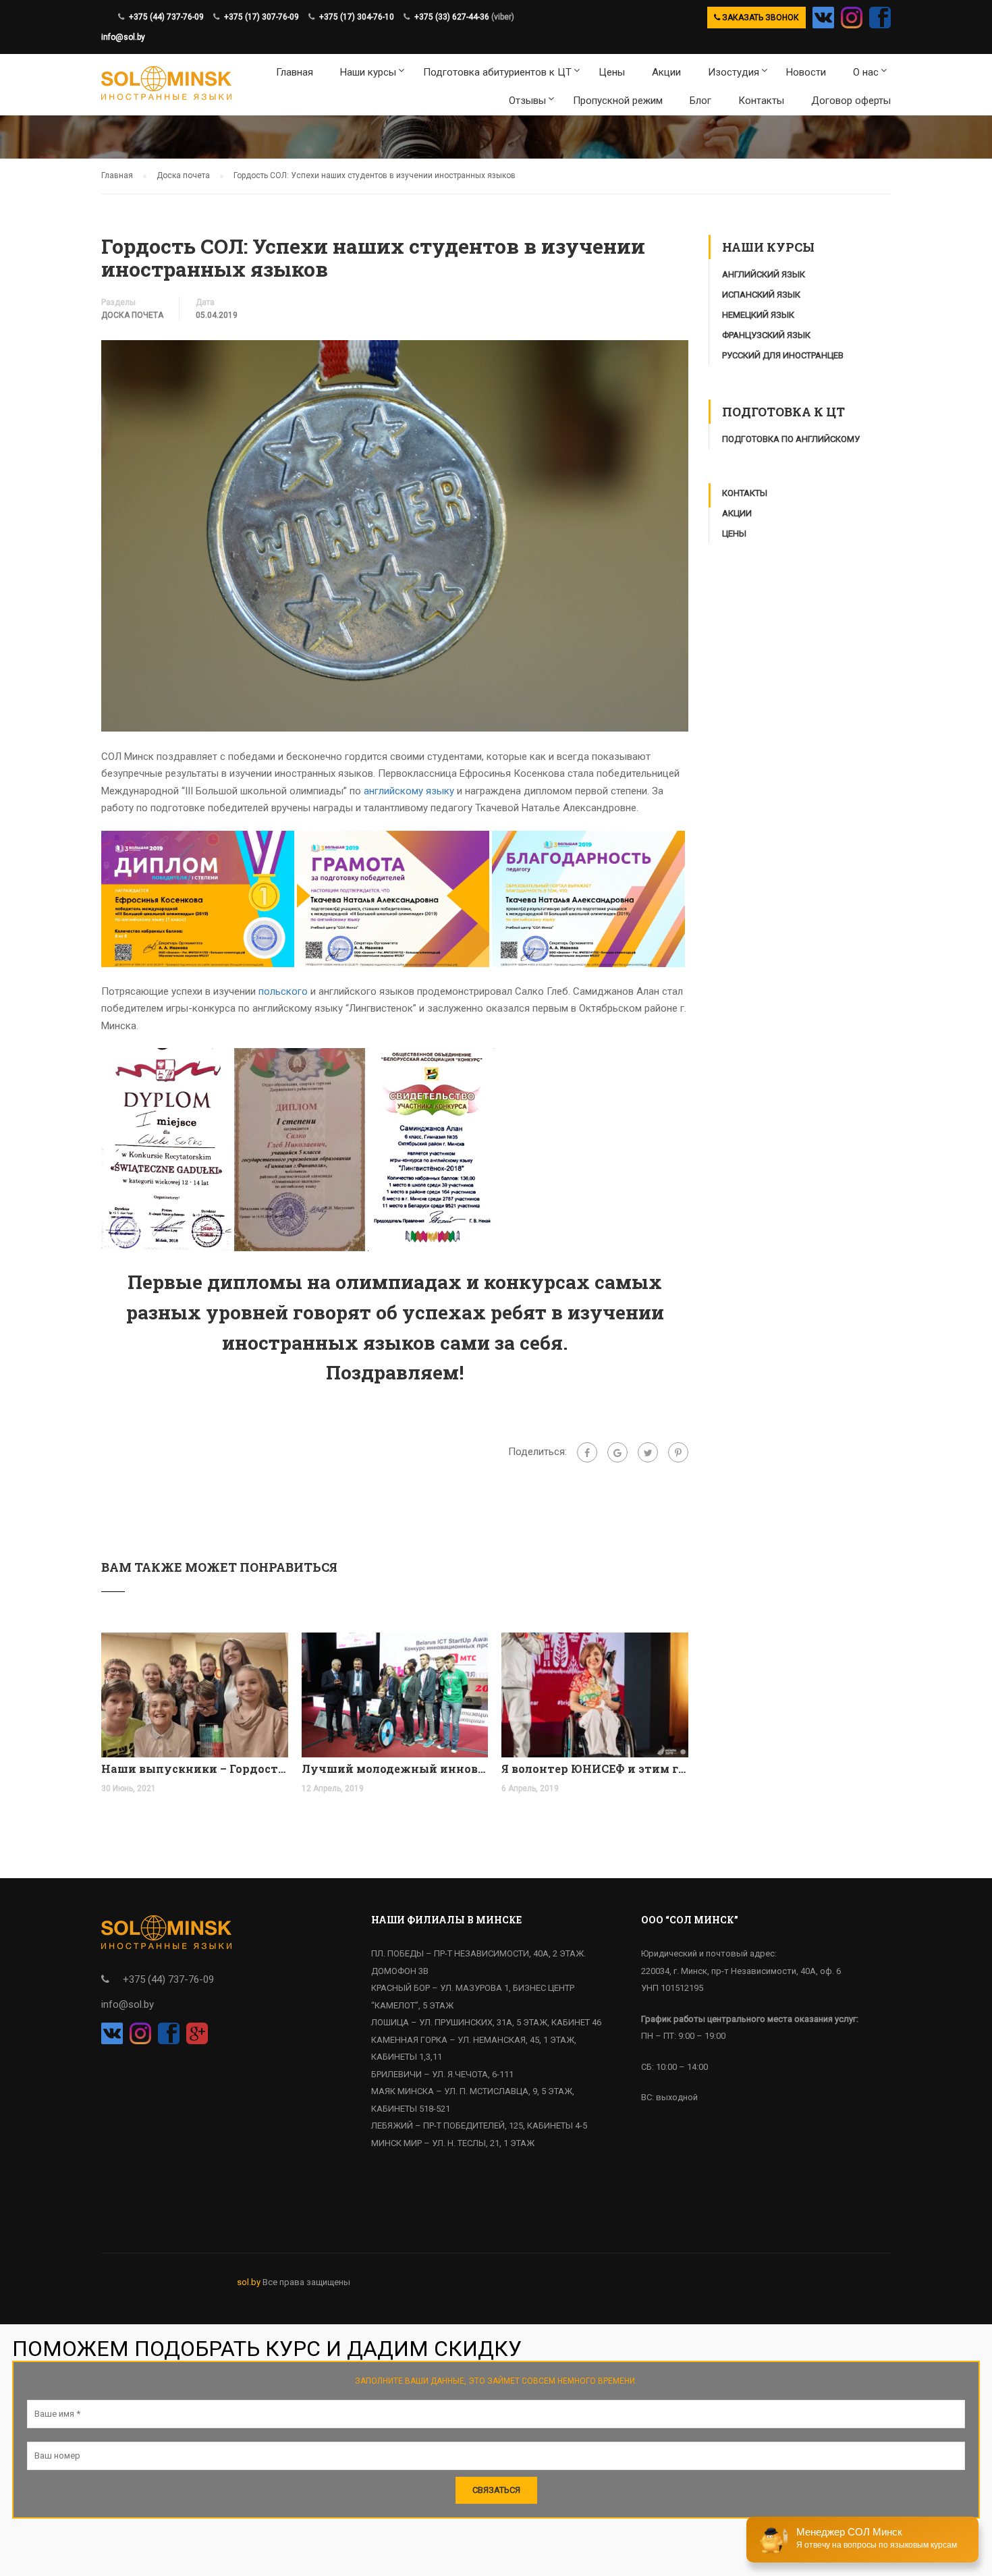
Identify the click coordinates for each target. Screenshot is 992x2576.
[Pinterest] (678, 1452)
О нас (866, 72)
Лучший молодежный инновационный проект (395, 1769)
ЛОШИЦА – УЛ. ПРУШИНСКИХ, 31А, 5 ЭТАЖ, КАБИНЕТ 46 (486, 2022)
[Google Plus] (617, 1452)
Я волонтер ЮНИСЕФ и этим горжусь (595, 1769)
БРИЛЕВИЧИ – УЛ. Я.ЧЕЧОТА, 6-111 (442, 2074)
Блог (700, 101)
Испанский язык (761, 295)
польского (283, 991)
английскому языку (409, 791)
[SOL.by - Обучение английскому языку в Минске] (166, 85)
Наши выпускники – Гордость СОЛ (195, 1769)
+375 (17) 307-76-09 (261, 17)
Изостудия (734, 72)
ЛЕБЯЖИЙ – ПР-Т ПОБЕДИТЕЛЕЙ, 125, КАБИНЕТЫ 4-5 (479, 2126)
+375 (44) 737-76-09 (166, 17)
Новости (806, 72)
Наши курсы (368, 72)
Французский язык (766, 335)
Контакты (761, 101)
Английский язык (764, 274)
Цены (612, 72)
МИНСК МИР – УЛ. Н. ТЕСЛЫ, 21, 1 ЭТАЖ (453, 2143)
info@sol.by (123, 37)
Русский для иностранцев (783, 355)
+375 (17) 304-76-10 (357, 17)
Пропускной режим (618, 101)
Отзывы (527, 101)
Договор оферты (851, 101)
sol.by (249, 2282)
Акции (666, 72)
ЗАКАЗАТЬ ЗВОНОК (760, 18)
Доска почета (132, 315)
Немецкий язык (758, 315)
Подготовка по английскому (791, 439)
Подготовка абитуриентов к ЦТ (497, 72)
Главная (295, 72)
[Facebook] (587, 1452)
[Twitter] (648, 1452)
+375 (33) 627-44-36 (452, 17)
